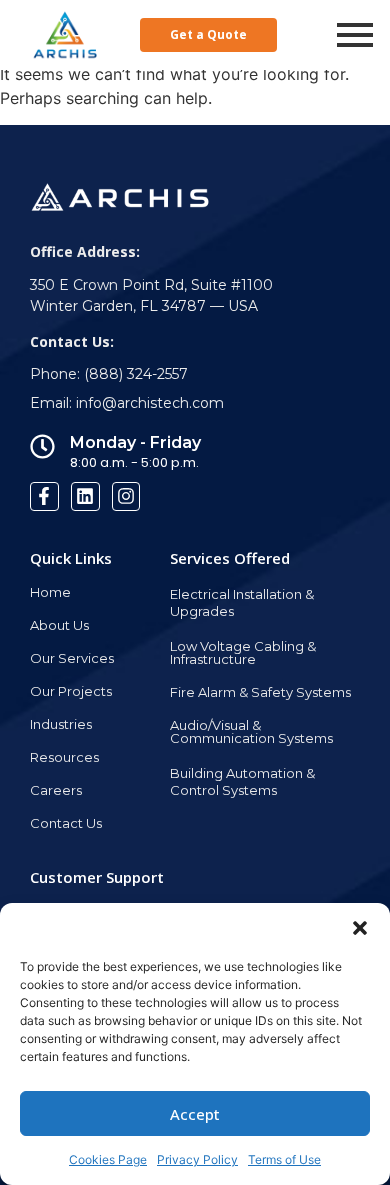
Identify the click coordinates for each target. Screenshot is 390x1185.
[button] (360, 928)
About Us (59, 625)
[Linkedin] (85, 496)
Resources (64, 757)
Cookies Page (108, 1159)
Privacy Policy (197, 1159)
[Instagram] (126, 496)
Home (50, 592)
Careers (56, 790)
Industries (61, 724)
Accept (195, 1114)
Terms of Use (284, 1159)
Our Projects (71, 691)
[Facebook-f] (44, 496)
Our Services (72, 658)
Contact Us (66, 823)
